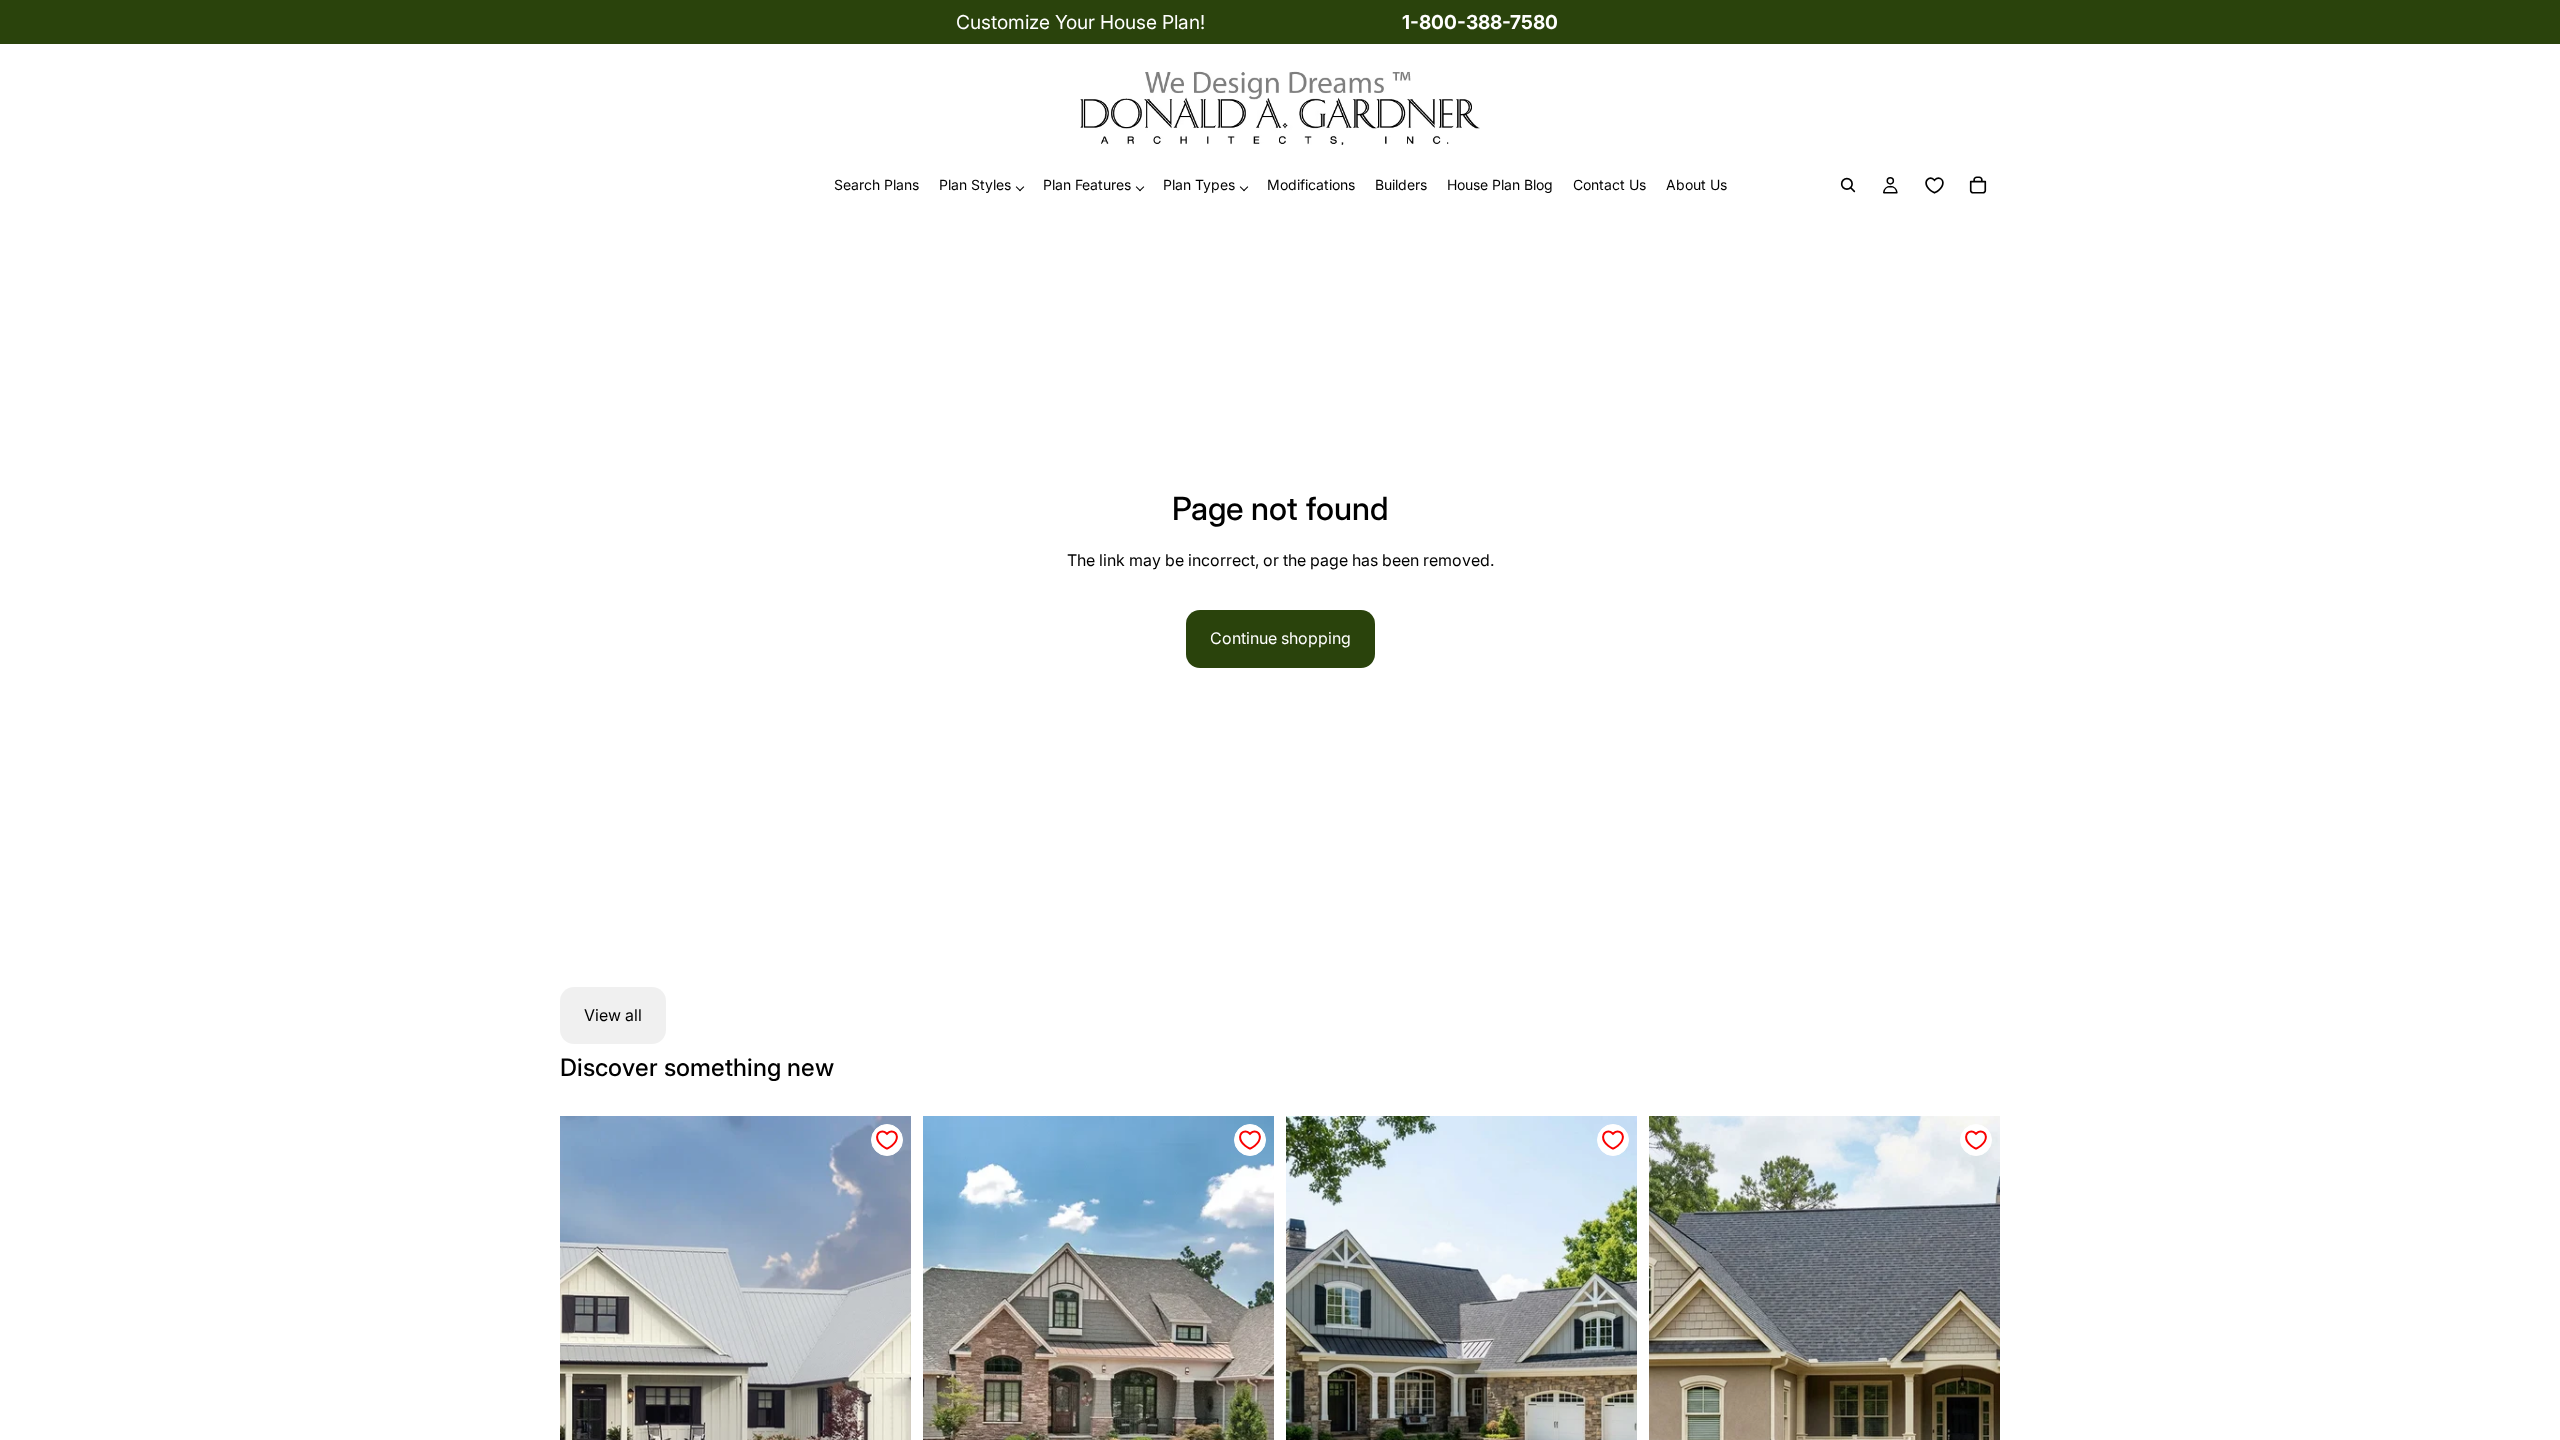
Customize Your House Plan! (1080, 22)
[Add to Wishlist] (887, 1140)
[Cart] (1978, 186)
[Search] (1848, 186)
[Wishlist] (1934, 186)
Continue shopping (1280, 638)
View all (613, 1015)
